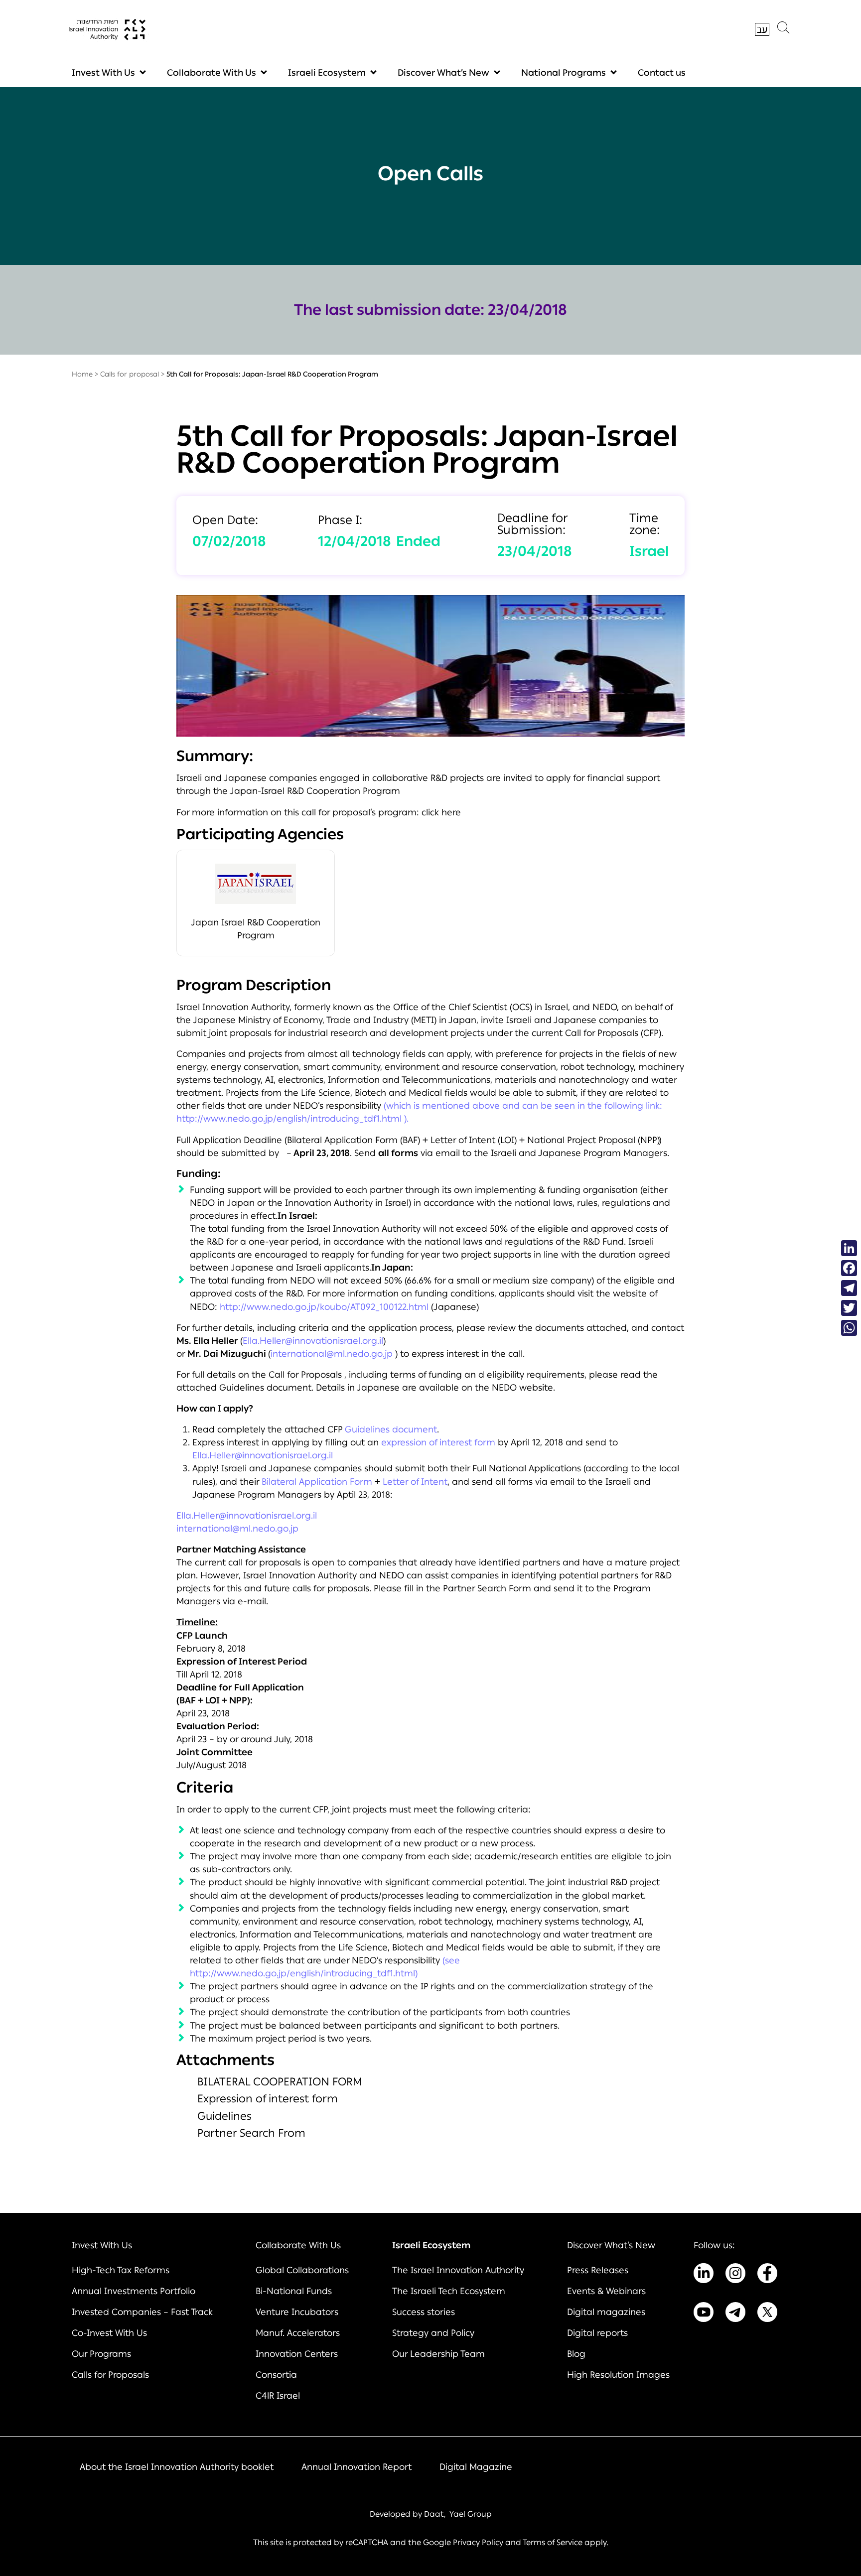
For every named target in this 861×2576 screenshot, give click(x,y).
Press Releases (598, 2270)
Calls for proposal (130, 374)
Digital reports (597, 2333)
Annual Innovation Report (357, 2467)
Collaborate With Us (212, 73)
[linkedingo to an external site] (704, 2275)
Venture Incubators (297, 2312)
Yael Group (471, 2514)
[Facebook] (849, 1268)
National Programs (564, 73)
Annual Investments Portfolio (134, 2291)
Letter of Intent (415, 1482)
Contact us (662, 73)
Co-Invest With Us (109, 2333)
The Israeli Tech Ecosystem (449, 2291)
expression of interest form (438, 1442)
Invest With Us (103, 73)
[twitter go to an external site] (767, 2314)
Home (82, 374)
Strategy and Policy (433, 2333)
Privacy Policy (478, 2542)
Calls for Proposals (110, 2375)
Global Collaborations (302, 2270)
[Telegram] (849, 1288)
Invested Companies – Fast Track (142, 2312)
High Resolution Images (618, 2375)
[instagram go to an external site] (735, 2275)
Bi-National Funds (294, 2291)
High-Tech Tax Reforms (121, 2270)
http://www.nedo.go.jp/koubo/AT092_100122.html (324, 1307)
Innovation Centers (297, 2354)
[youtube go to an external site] (704, 2314)
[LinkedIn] (849, 1248)
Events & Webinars (606, 2291)
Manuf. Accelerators (298, 2333)
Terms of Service (553, 2542)
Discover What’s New (443, 73)
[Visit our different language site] (762, 29)
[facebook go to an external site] (767, 2275)
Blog (576, 2354)
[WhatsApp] (849, 1328)
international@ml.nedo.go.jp (332, 1354)
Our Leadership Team (438, 2354)
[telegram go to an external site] (735, 2314)
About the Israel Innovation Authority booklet (177, 2467)
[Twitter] (849, 1308)
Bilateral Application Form (317, 1482)
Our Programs (101, 2354)
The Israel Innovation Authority (458, 2270)
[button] (783, 30)
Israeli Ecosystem (327, 73)
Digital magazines (606, 2312)
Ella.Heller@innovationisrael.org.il (313, 1341)
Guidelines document (391, 1429)
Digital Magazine (476, 2467)
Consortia (276, 2375)
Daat (434, 2514)
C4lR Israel (278, 2396)
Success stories (424, 2312)
